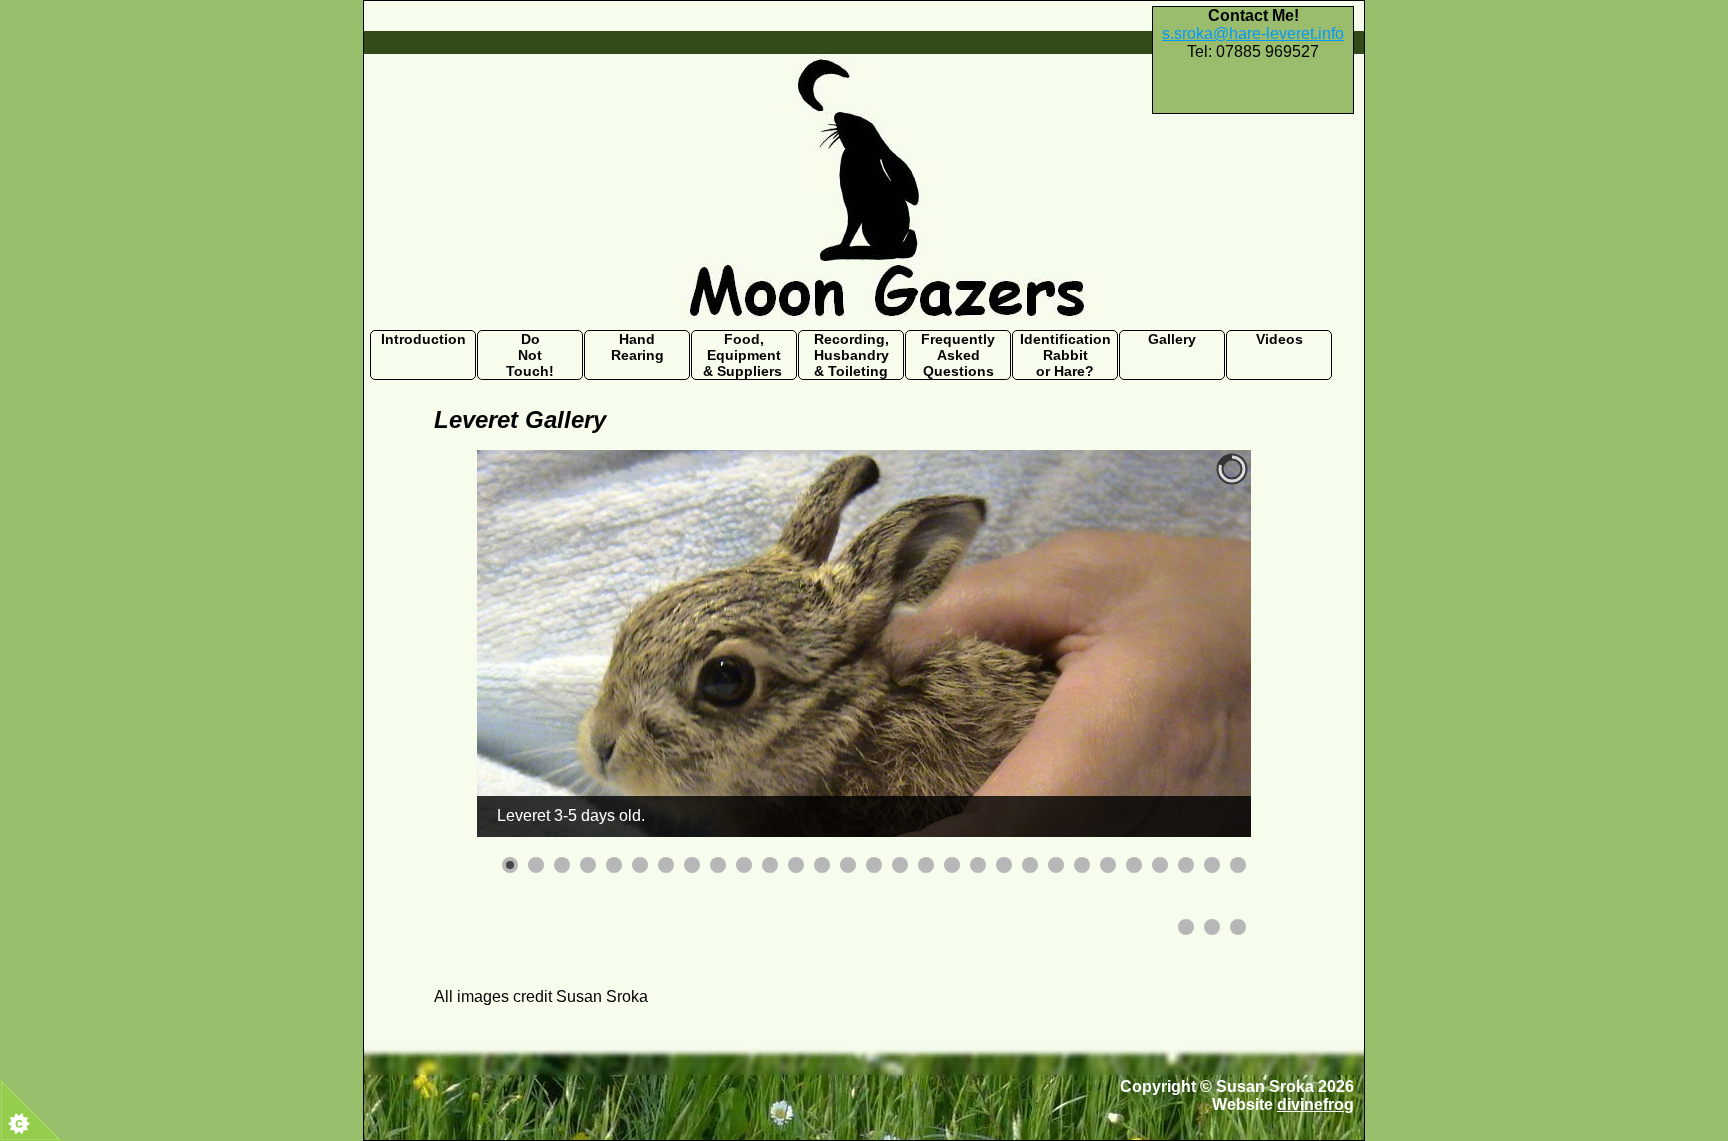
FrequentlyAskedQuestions (958, 355)
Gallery (1172, 339)
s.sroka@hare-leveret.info (1253, 33)
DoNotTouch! (530, 355)
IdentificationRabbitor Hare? (1065, 355)
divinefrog (1315, 1104)
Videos (1279, 339)
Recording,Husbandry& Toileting (851, 355)
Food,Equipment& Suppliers (744, 355)
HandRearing (637, 347)
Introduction (423, 339)
